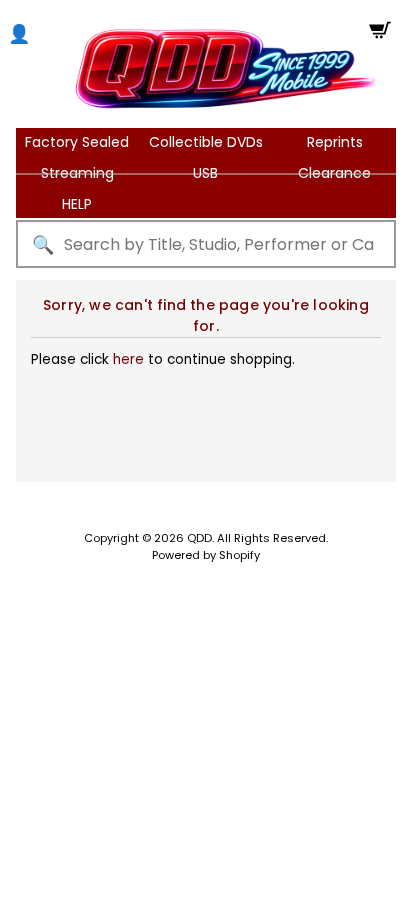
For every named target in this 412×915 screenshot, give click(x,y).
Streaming (77, 173)
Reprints (335, 142)
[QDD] (226, 68)
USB (205, 173)
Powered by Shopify (206, 555)
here (128, 359)
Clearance (334, 173)
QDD (199, 538)
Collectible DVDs (206, 142)
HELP (77, 204)
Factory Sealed (77, 142)
